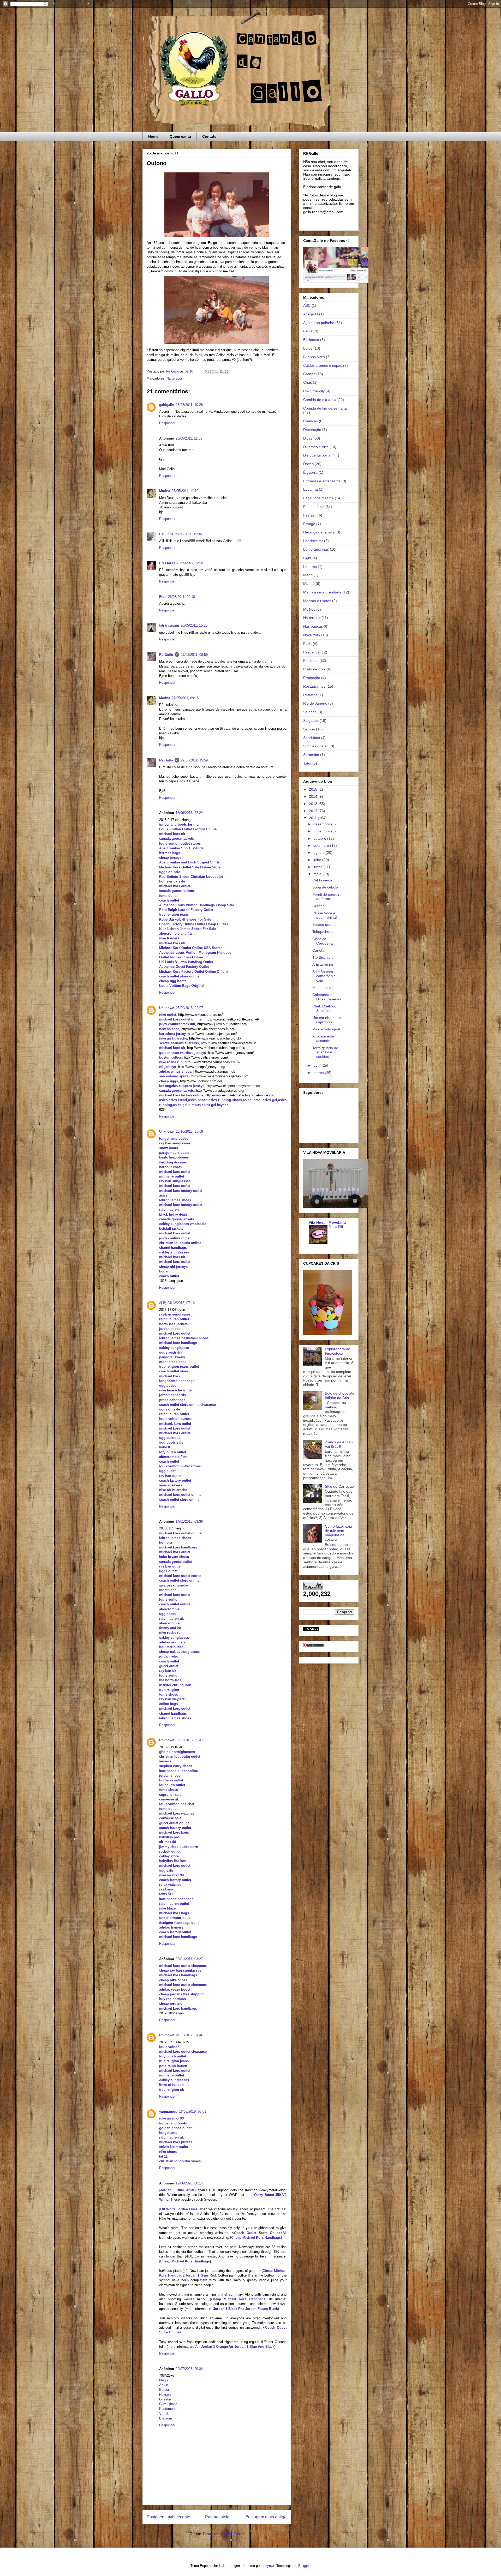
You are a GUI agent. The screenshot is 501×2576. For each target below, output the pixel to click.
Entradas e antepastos (322, 481)
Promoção (312, 678)
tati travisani (169, 625)
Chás (308, 382)
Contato (209, 136)
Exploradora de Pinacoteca (338, 1351)
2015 (314, 789)
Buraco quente (324, 924)
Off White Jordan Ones (179, 2209)
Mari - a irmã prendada (322, 592)
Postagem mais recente (168, 2517)
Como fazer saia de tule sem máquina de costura (338, 1533)
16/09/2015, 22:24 (189, 813)
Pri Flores (167, 563)
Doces (308, 464)
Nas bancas (313, 626)
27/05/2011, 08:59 (194, 655)
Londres (310, 567)
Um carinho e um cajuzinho (327, 1020)
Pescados (311, 652)
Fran (163, 597)
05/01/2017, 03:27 (189, 1959)
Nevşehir (166, 2395)
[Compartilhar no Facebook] (222, 371)
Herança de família (319, 532)
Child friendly (314, 391)
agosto (320, 852)
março (319, 1073)
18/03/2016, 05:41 (189, 1740)
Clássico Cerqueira (323, 941)
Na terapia (174, 378)
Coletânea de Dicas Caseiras (327, 997)
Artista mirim (323, 964)
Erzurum (166, 2418)
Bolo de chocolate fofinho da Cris (340, 1395)
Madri (308, 575)
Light (307, 558)
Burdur (164, 2390)
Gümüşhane (168, 2404)
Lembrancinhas (316, 549)
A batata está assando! (323, 1038)
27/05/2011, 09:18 (185, 698)
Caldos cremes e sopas (323, 365)
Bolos (308, 348)
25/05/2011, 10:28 (189, 405)
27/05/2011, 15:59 (194, 760)
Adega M (311, 314)
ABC (307, 305)
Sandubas (312, 738)
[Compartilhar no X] (217, 371)
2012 (314, 811)
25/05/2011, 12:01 (190, 563)
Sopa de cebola (325, 887)
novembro (322, 831)
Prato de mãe (314, 669)
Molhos (309, 609)
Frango (309, 524)
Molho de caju (324, 988)
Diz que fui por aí (317, 455)
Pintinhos (311, 660)
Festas (309, 515)
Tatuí (307, 763)
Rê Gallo (166, 655)
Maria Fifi (336, 1227)
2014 (314, 796)
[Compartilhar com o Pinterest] (226, 371)
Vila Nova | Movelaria (327, 1222)
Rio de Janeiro (315, 703)
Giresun (165, 2399)
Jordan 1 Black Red (229, 2309)
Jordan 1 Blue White (177, 2190)
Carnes (309, 374)
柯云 (163, 1303)
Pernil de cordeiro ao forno (327, 897)
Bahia (308, 331)
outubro (320, 838)
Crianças (311, 421)
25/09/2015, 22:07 (189, 1008)
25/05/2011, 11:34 (188, 534)
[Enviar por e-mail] (207, 371)
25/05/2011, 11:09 (189, 438)
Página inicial (218, 2517)
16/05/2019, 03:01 (193, 2112)
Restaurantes (314, 686)
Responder (167, 423)
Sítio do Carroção (339, 1486)
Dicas (308, 438)
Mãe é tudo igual (326, 1029)
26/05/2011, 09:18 (181, 597)
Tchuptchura (323, 932)
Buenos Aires (314, 357)
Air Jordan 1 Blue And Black (251, 2347)
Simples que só (316, 746)
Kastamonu (168, 2409)
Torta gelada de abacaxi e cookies (325, 1052)
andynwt (268, 2566)
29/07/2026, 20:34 (189, 2369)
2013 (314, 804)
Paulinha (166, 534)
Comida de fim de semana (325, 408)
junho (318, 867)
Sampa (309, 729)
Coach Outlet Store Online (257, 2233)
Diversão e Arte (316, 447)
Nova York (312, 635)
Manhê (309, 584)
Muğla (164, 2380)
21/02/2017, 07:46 (189, 2035)
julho (318, 860)
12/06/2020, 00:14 (189, 2183)
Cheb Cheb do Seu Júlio (324, 1008)
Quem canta (180, 136)
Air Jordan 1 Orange (211, 2347)
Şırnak (164, 2413)
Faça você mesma (318, 498)
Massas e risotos (317, 601)
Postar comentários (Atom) (223, 2534)
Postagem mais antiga (266, 2517)
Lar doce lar (313, 541)
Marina (165, 491)
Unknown (167, 1008)
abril (317, 1065)
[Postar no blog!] (212, 371)
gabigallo (167, 405)
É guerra (310, 472)
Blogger (304, 2566)
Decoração (312, 430)
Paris (307, 644)
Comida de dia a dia (320, 400)
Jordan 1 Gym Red (201, 2275)
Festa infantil (314, 507)
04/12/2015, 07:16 (181, 1303)
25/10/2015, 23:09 (189, 1131)
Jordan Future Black (262, 2309)
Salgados (311, 720)
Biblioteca (311, 340)
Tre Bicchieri (323, 957)
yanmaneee (168, 2112)
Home (153, 136)
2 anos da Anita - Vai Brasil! (339, 1444)
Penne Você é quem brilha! (325, 915)
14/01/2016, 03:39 (189, 1521)
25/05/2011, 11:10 (185, 491)
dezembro (322, 824)
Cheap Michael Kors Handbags (256, 2238)
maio (318, 874)
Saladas (310, 712)
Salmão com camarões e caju (324, 976)
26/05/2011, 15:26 (194, 625)
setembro (322, 845)
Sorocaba (311, 755)
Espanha (311, 489)
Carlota (318, 950)
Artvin (164, 2385)
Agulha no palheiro (319, 323)
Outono (318, 906)
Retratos (310, 695)
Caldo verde (322, 880)
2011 (313, 818)
